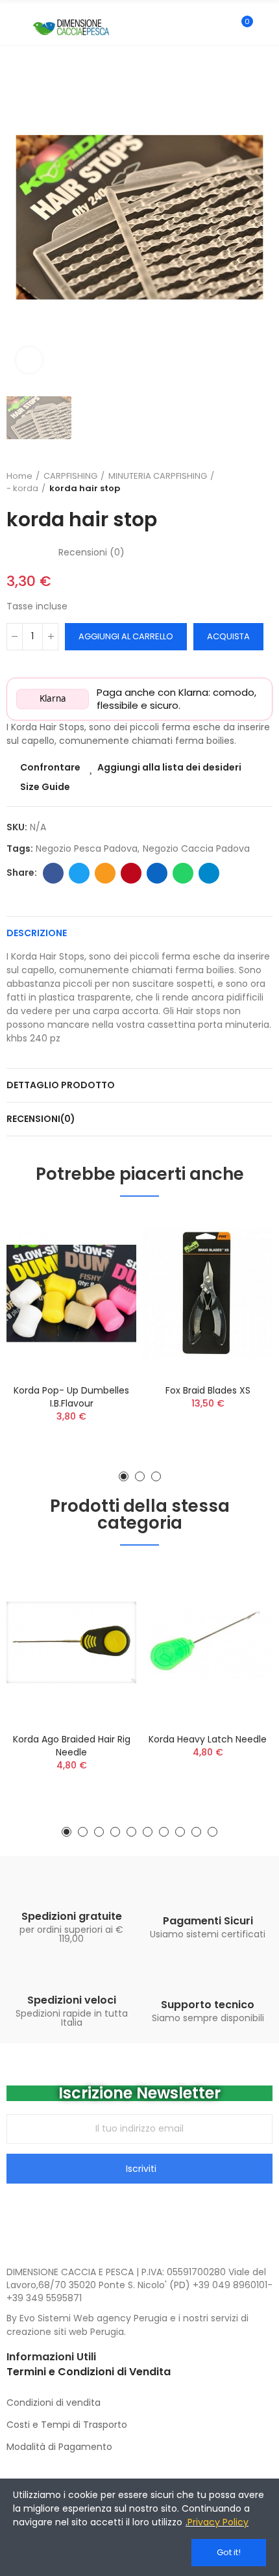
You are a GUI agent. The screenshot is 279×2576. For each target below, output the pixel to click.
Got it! (229, 2552)
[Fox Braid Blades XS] (208, 1294)
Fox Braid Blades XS (208, 1390)
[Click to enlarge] (29, 360)
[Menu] (13, 27)
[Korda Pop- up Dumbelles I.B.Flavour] (71, 1294)
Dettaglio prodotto (61, 1085)
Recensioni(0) (41, 1119)
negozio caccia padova (196, 848)
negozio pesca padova (87, 848)
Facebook (53, 873)
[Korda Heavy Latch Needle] (208, 1642)
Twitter (79, 873)
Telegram (209, 873)
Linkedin (157, 873)
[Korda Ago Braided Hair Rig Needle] (71, 1642)
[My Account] (266, 27)
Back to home (247, 482)
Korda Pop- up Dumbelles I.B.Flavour (71, 1397)
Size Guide (45, 787)
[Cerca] (219, 27)
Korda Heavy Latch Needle (208, 1739)
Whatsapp (183, 873)
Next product (263, 482)
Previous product (230, 482)
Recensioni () (91, 552)
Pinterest (131, 873)
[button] (124, 1476)
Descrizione (37, 933)
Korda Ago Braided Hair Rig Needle (72, 1746)
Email (105, 873)
